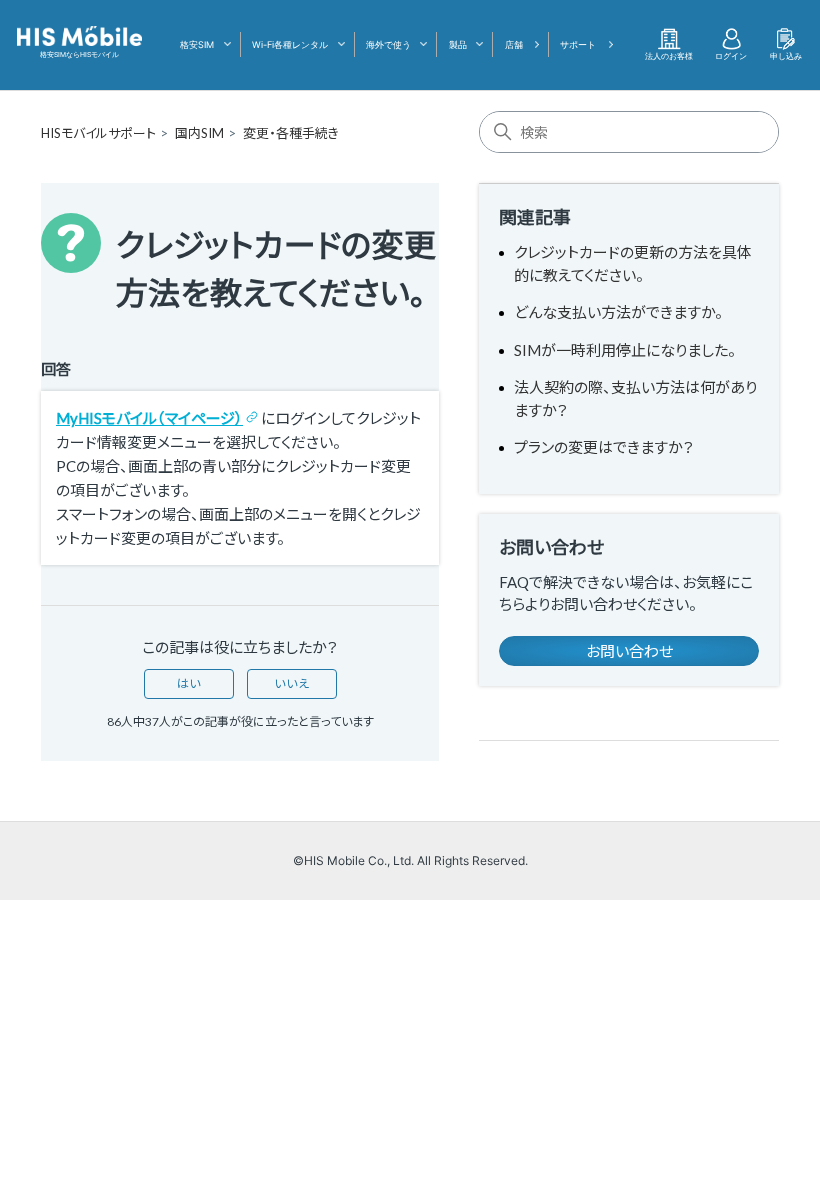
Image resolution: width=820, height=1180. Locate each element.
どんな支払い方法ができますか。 (618, 312)
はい (189, 683)
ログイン (731, 56)
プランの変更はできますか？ (604, 447)
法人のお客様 (669, 56)
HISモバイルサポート (98, 133)
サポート (578, 44)
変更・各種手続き (291, 133)
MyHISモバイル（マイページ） (149, 418)
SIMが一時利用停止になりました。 (625, 350)
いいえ (292, 683)
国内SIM (199, 133)
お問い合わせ (629, 651)
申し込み (786, 56)
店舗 (514, 44)
